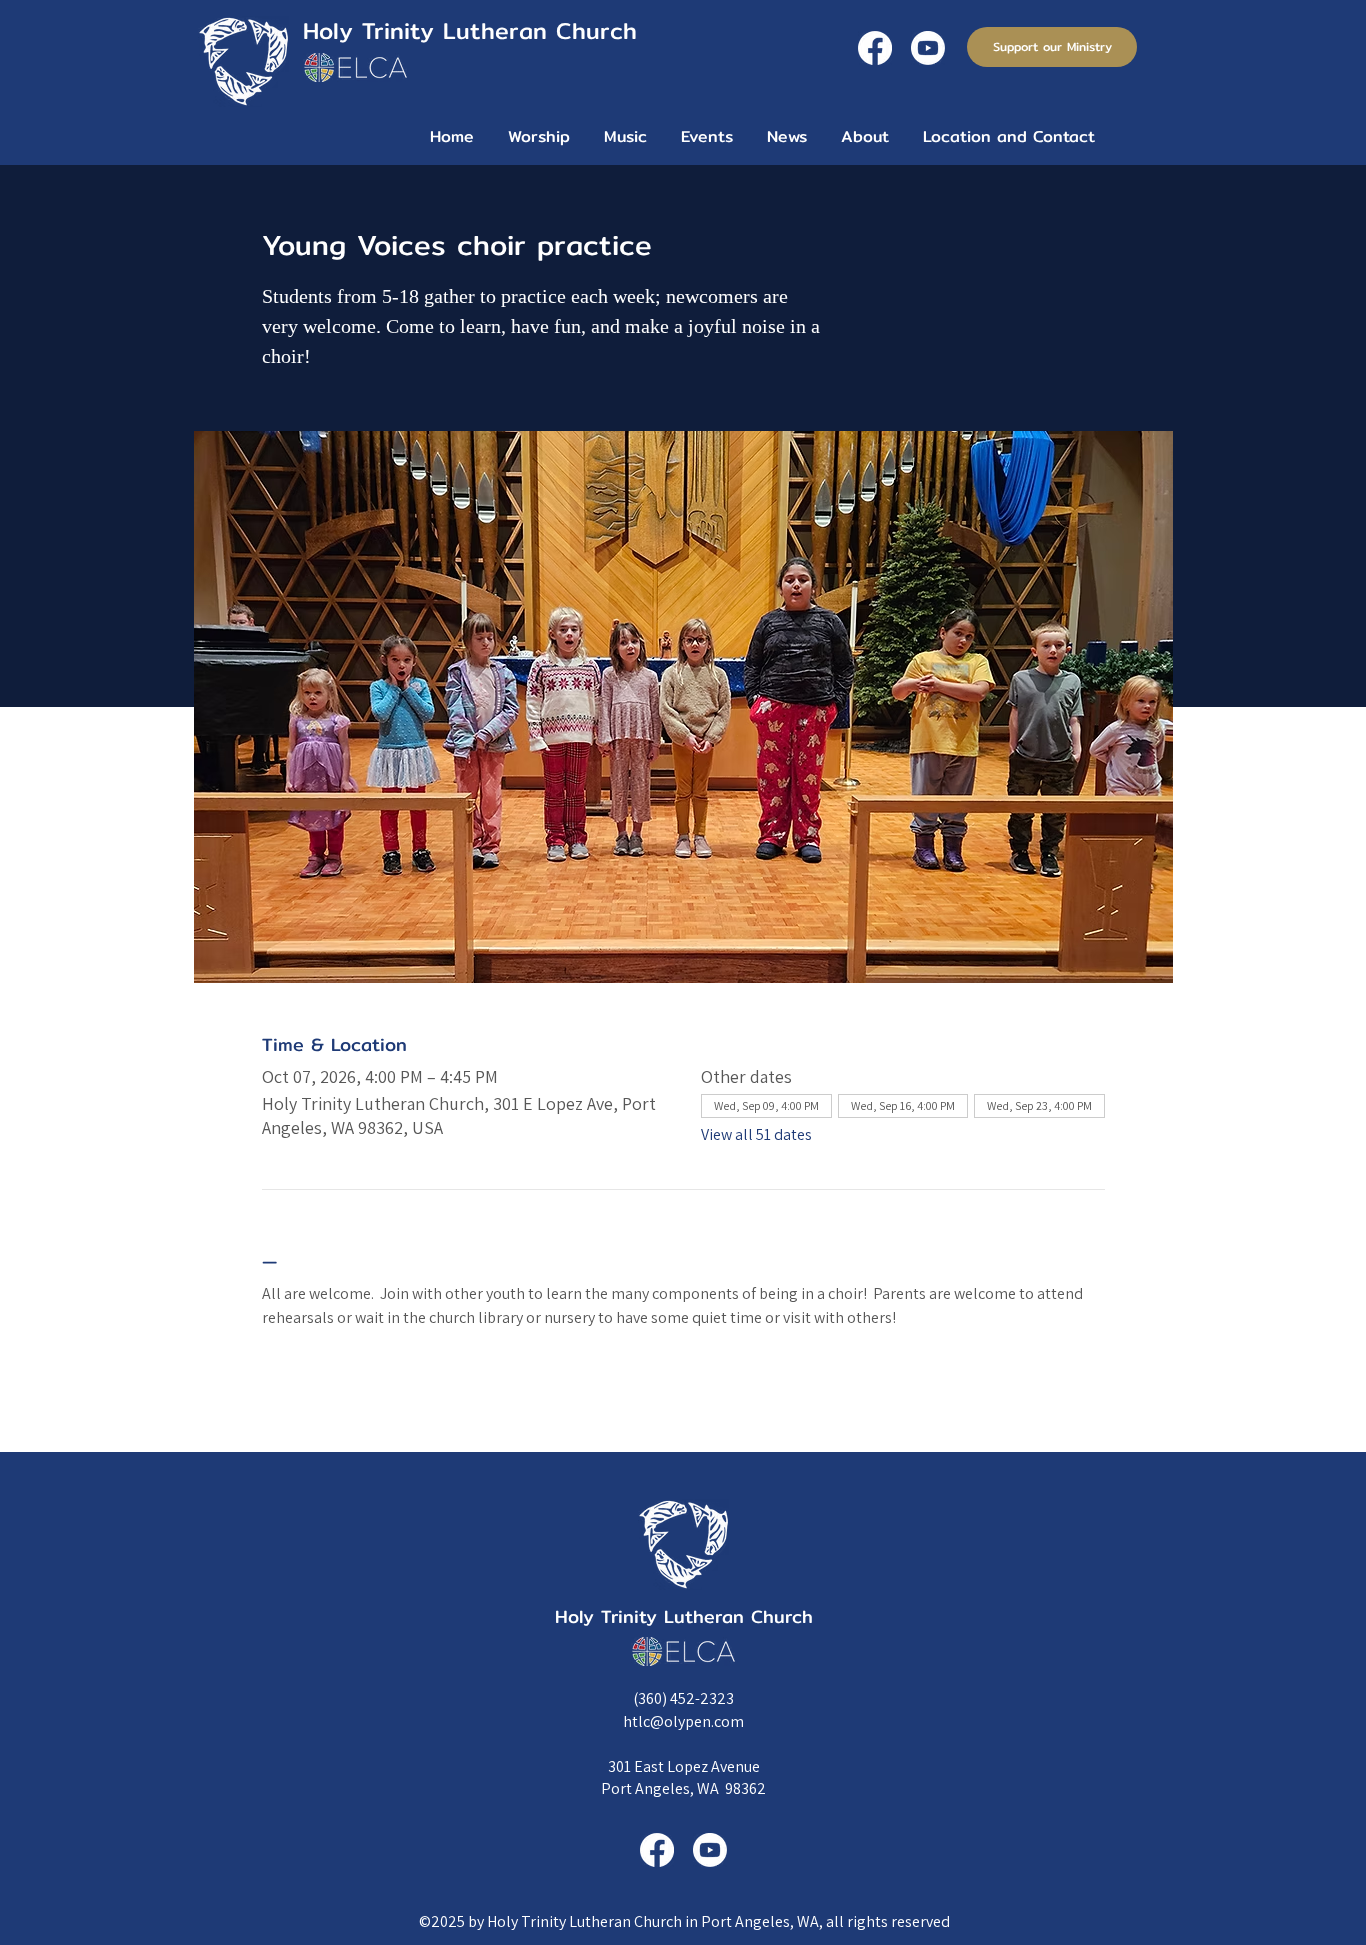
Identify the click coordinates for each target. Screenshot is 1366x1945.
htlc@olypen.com (683, 1721)
